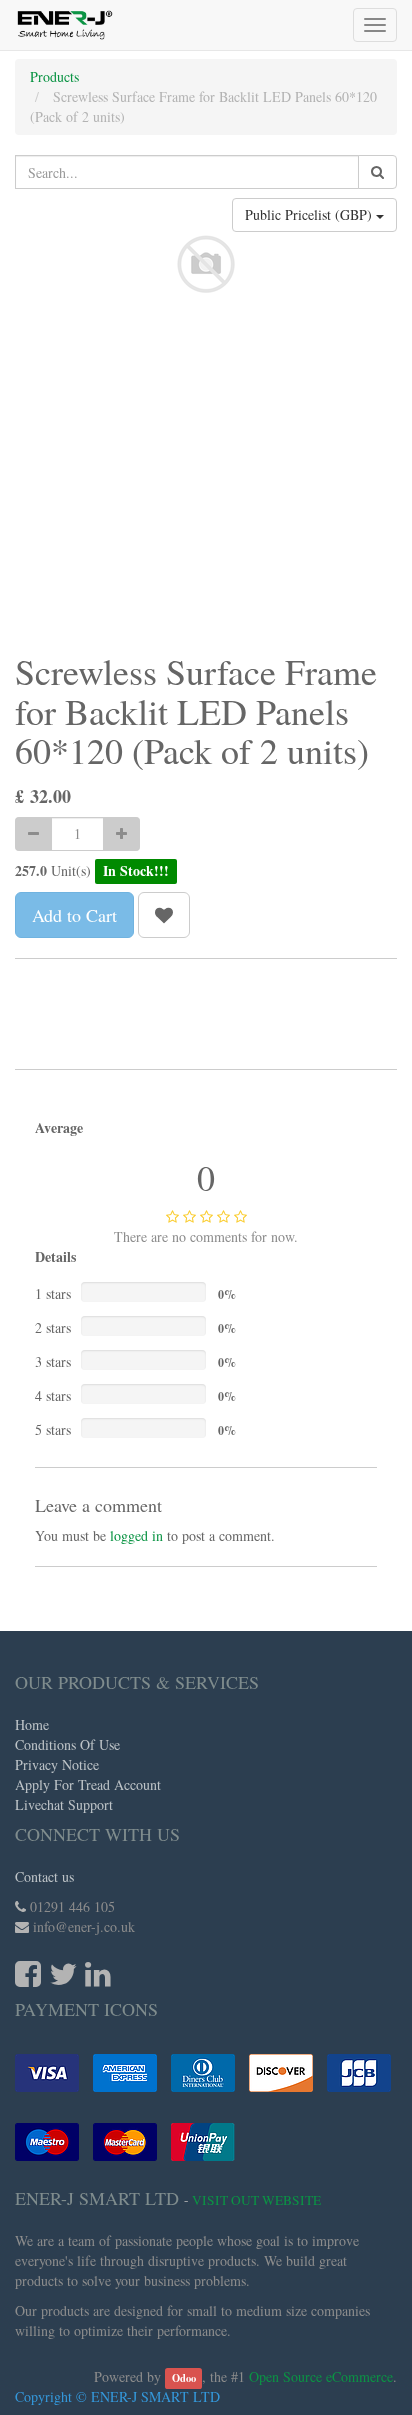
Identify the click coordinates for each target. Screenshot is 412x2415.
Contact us (44, 1876)
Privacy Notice (57, 1764)
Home (32, 1724)
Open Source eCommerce (321, 2376)
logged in (136, 1535)
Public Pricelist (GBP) (310, 214)
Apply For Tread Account (88, 1784)
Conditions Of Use (67, 1744)
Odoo (184, 2378)
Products (54, 76)
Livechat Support (64, 1804)
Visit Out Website (256, 2200)
